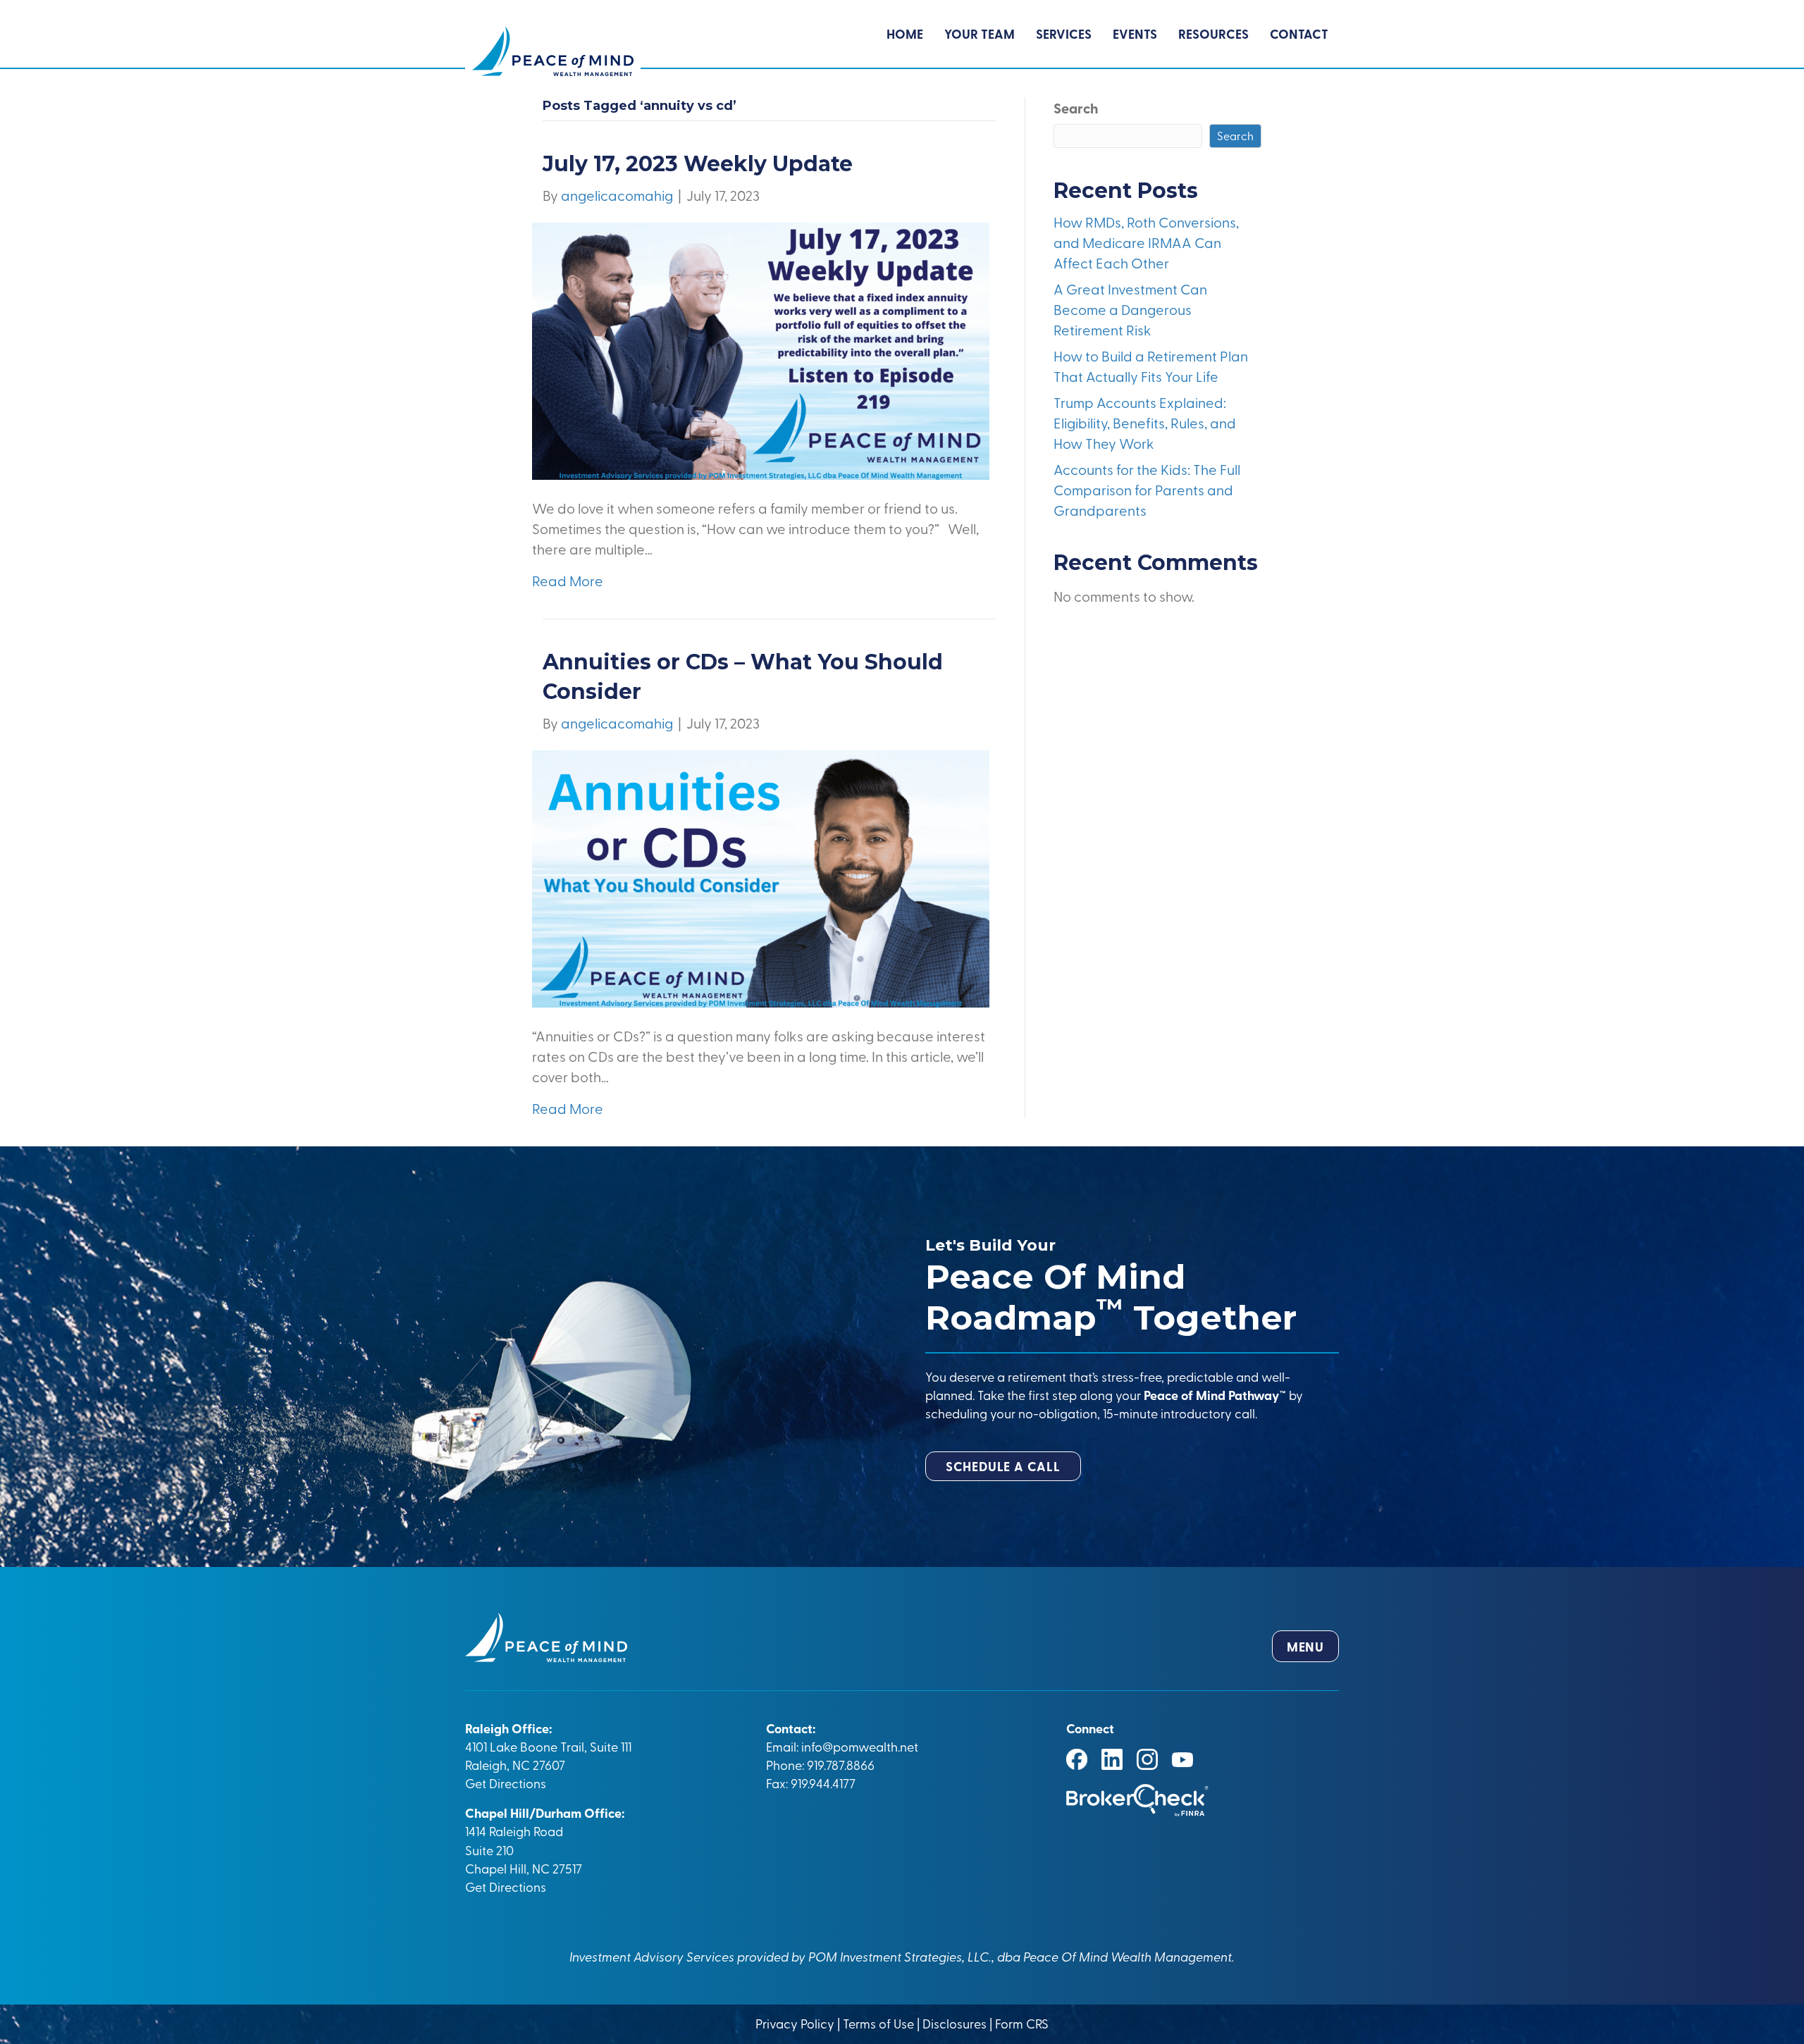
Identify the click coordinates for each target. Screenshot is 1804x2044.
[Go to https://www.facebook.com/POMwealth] (1077, 1759)
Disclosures (954, 2023)
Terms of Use (878, 2023)
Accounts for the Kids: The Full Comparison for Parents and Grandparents (1147, 489)
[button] (1003, 1466)
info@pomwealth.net (860, 1746)
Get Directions (506, 1783)
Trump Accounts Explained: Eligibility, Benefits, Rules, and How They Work (1145, 422)
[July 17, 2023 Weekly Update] (761, 349)
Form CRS (1022, 2023)
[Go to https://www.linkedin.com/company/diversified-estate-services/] (1112, 1759)
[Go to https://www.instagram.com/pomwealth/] (1147, 1759)
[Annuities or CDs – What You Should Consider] (761, 877)
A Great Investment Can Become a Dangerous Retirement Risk (1130, 309)
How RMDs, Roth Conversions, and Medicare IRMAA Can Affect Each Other (1146, 242)
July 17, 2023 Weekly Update (698, 164)
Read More (568, 580)
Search (1076, 108)
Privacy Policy (796, 2023)
